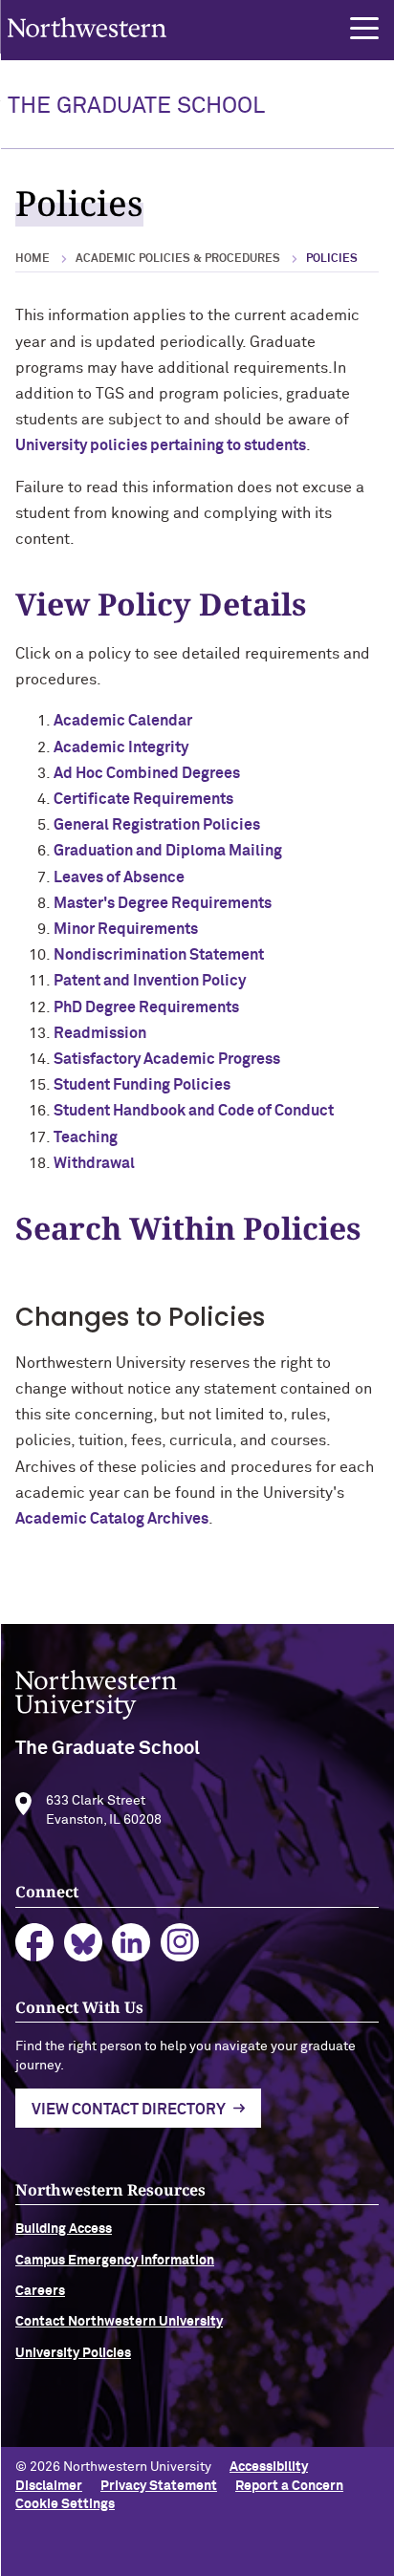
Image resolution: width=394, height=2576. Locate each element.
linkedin (131, 1943)
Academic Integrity (121, 747)
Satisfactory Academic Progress (167, 1059)
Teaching (86, 1137)
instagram (180, 1943)
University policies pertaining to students (161, 445)
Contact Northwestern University (119, 2322)
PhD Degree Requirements (146, 1007)
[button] (364, 29)
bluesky (84, 1943)
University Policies (73, 2353)
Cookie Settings (65, 2504)
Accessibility (269, 2467)
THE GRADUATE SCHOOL (136, 106)
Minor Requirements (126, 929)
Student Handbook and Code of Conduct (194, 1111)
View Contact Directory (129, 2110)
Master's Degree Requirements (163, 903)
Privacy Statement (159, 2486)
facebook (35, 1943)
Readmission (100, 1033)
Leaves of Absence (119, 877)
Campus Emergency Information (115, 2261)
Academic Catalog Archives (112, 1519)
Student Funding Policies (142, 1085)
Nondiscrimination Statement (159, 955)
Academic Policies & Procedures (178, 259)
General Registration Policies (157, 825)
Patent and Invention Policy (150, 981)
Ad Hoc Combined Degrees (147, 773)
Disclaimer (49, 2486)
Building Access (64, 2229)
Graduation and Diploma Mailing (168, 851)
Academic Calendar (123, 721)
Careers (40, 2291)
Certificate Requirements (143, 799)
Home (33, 259)
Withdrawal (94, 1163)
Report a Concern (289, 2486)
